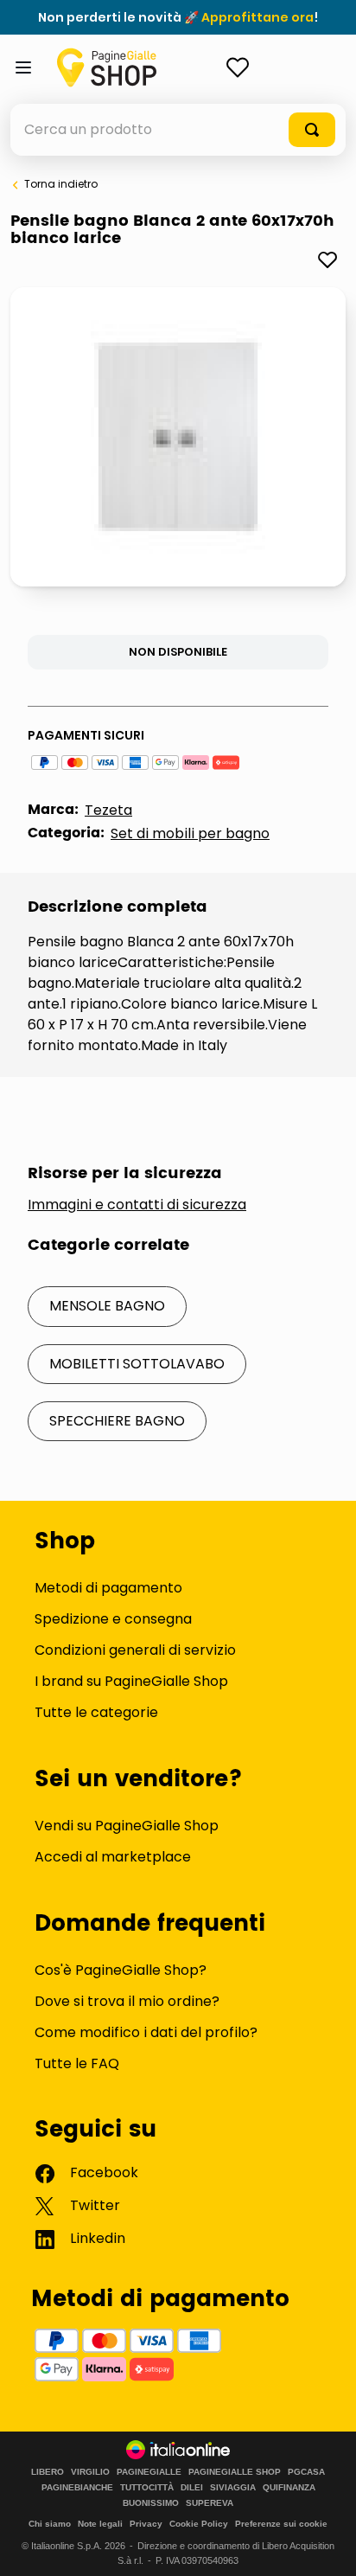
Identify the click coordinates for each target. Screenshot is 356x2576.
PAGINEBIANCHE (77, 2488)
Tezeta (108, 810)
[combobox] (178, 130)
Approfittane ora (257, 17)
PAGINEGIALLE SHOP (235, 2472)
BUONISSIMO (151, 2503)
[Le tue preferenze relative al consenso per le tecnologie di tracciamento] (326, 2546)
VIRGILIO (90, 2472)
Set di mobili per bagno (190, 833)
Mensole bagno (107, 1306)
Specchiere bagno (117, 1421)
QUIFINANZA (289, 2488)
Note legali (100, 2524)
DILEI (192, 2488)
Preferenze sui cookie (281, 2524)
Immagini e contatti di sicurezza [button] (137, 1205)
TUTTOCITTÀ (147, 2488)
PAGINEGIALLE (149, 2472)
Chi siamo (50, 2524)
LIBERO (48, 2472)
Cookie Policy (199, 2524)
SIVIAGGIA (233, 2488)
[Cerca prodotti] (312, 130)
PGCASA (306, 2472)
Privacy (146, 2524)
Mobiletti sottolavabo (137, 1364)
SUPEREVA (210, 2503)
